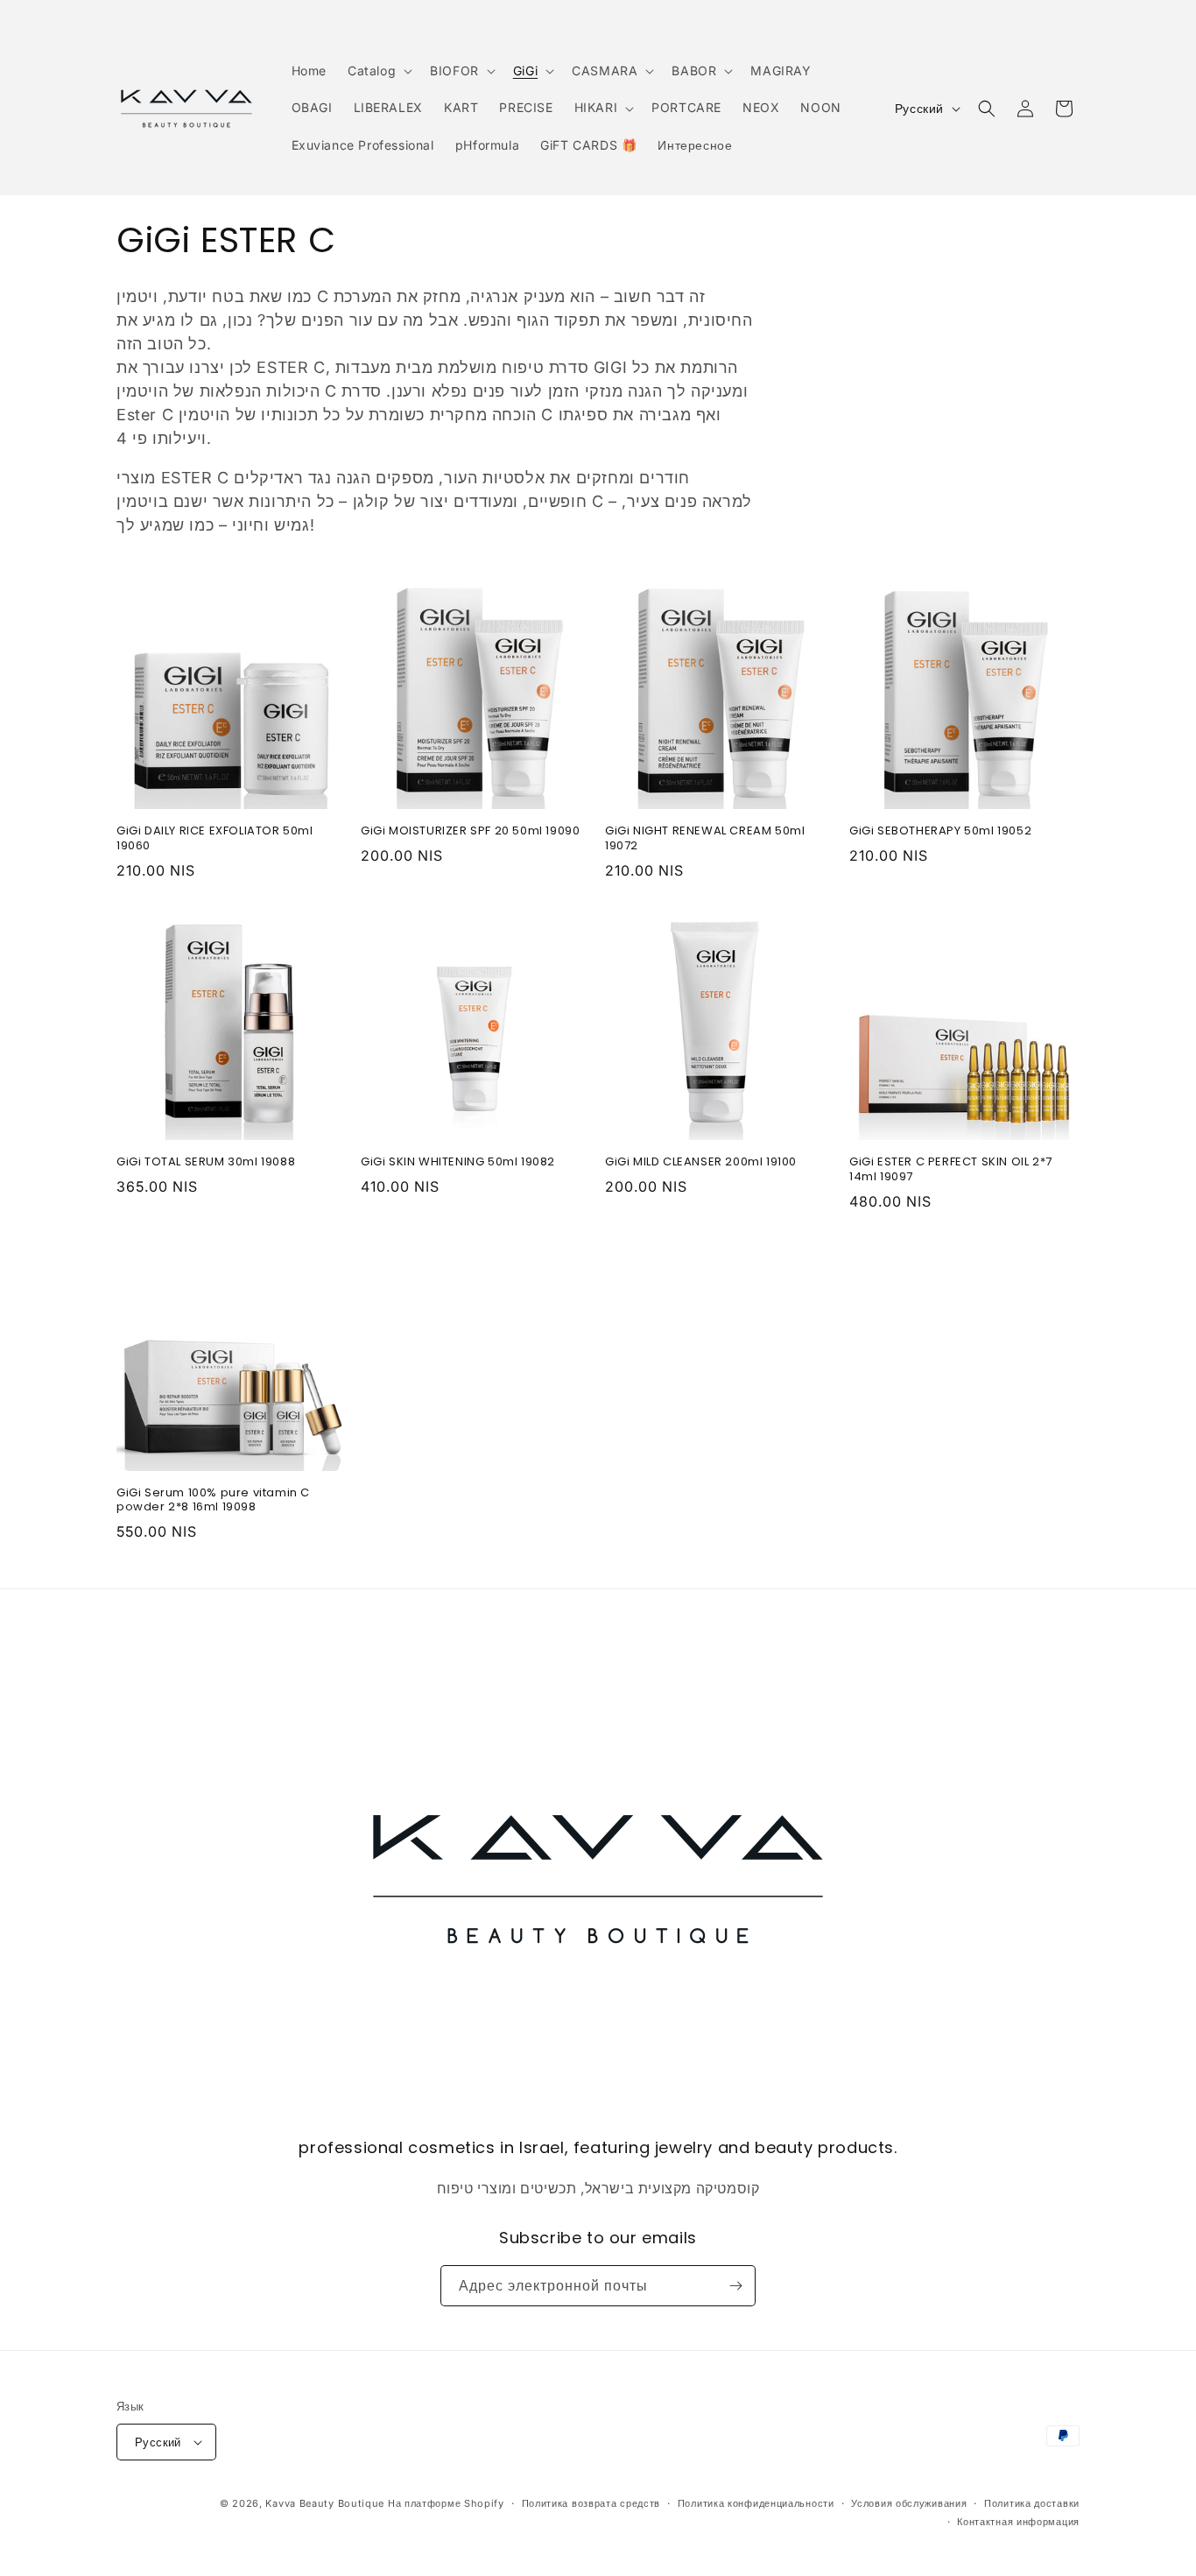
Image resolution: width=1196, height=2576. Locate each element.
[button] (378, 71)
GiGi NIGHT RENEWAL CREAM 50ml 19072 (705, 839)
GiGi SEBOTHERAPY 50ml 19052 (940, 831)
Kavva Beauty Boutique (325, 2503)
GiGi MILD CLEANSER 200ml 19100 (701, 1162)
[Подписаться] (735, 2286)
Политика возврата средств (591, 2503)
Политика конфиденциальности (756, 2503)
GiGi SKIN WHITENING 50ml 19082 (458, 1162)
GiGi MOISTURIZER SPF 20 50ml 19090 (470, 831)
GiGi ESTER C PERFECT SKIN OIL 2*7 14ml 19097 (951, 1170)
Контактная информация (1018, 2522)
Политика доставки (1032, 2503)
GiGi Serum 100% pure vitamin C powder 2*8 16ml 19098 (213, 1501)
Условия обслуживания (909, 2503)
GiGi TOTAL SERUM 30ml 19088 (206, 1162)
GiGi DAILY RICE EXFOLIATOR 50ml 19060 (215, 839)
